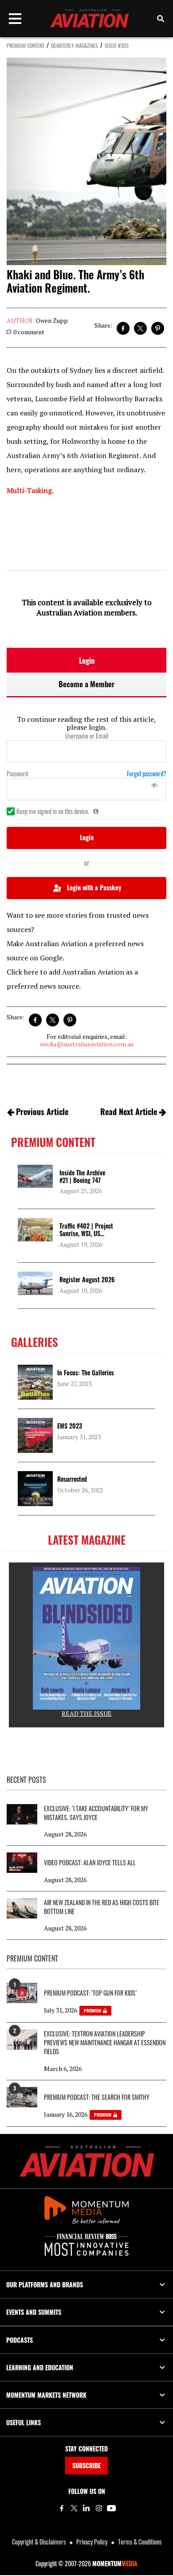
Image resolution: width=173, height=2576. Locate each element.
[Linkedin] (86, 2508)
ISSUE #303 (117, 45)
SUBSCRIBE (86, 2465)
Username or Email (87, 736)
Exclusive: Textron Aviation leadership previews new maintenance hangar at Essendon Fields (105, 2043)
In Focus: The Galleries (86, 1372)
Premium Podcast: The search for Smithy (97, 2097)
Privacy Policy (92, 2542)
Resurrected (72, 1479)
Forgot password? (147, 774)
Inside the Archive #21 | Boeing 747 (82, 1176)
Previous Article (42, 1112)
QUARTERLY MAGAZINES (75, 45)
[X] (74, 2508)
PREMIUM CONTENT (26, 45)
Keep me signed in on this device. (53, 811)
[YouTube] (111, 2508)
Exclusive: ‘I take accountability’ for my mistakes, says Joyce (96, 1813)
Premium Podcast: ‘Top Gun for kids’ (90, 1993)
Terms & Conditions (140, 2542)
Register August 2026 (87, 1279)
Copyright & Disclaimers (39, 2542)
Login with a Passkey (94, 887)
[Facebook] (62, 2508)
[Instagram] (99, 2508)
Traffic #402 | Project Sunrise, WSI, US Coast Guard (86, 1233)
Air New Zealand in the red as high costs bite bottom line (102, 1907)
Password (17, 774)
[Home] (87, 2161)
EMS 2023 (70, 1426)
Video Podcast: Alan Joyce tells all (90, 1863)
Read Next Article (129, 1112)
